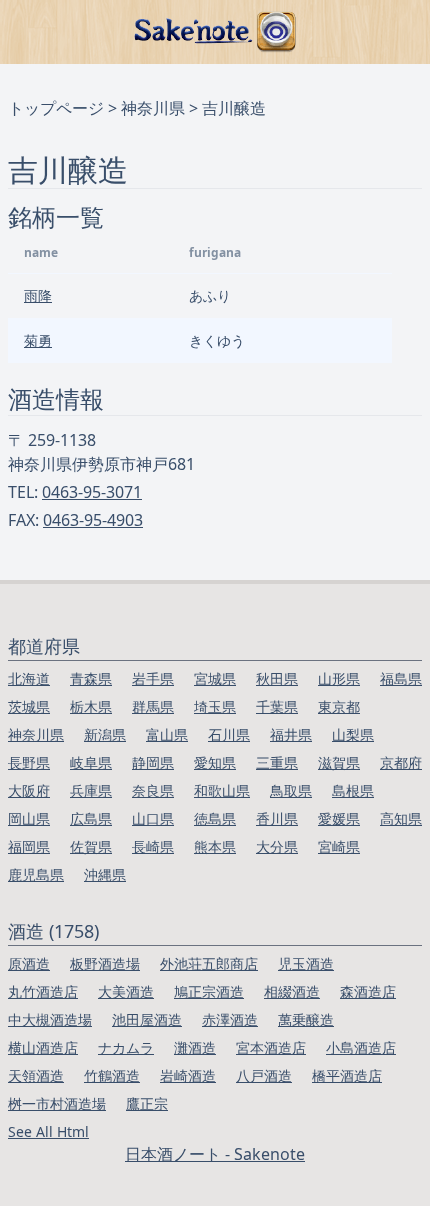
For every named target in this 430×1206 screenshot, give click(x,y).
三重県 (277, 762)
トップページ (56, 108)
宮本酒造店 (271, 1047)
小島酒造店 (361, 1047)
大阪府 (29, 790)
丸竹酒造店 (43, 991)
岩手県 (153, 678)
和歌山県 (222, 790)
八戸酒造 (264, 1075)
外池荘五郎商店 (209, 963)
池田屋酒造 (147, 1019)
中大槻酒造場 (50, 1019)
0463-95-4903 (93, 520)
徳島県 (215, 818)
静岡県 (153, 762)
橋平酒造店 (347, 1075)
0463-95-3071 (92, 492)
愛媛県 (339, 818)
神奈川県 (153, 108)
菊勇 (38, 340)
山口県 (153, 818)
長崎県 (153, 846)
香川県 (277, 818)
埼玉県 (215, 706)
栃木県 (91, 706)
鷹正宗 (147, 1103)
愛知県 (215, 762)
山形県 (339, 678)
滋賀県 (339, 762)
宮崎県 (339, 846)
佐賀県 (91, 846)
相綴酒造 (292, 991)
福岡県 (29, 846)
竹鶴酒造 (112, 1075)
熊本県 (215, 846)
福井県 (291, 734)
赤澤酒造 (230, 1019)
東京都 (339, 706)
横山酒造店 (43, 1047)
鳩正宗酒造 (209, 991)
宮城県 (215, 678)
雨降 (38, 295)
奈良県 (153, 790)
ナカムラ (126, 1047)
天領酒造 (36, 1075)
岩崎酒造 (188, 1075)
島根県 (353, 790)
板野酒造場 (105, 963)
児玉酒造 (306, 963)
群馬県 (153, 706)
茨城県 (29, 706)
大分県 (277, 846)
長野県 (29, 762)
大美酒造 (126, 991)
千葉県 (277, 706)
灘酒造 (195, 1047)
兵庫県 (91, 790)
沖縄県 (105, 874)
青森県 (91, 678)
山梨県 (353, 734)
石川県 (229, 734)
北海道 (29, 678)
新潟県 (105, 734)
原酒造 (29, 963)
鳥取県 (291, 790)
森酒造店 (368, 991)
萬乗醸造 (306, 1019)
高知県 (401, 818)
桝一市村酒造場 (57, 1103)
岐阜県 (91, 762)
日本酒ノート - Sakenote (215, 1154)
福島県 (401, 678)
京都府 (401, 762)
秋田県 (277, 678)
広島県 (91, 818)
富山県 (167, 734)
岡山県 (29, 818)
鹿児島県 (36, 874)
